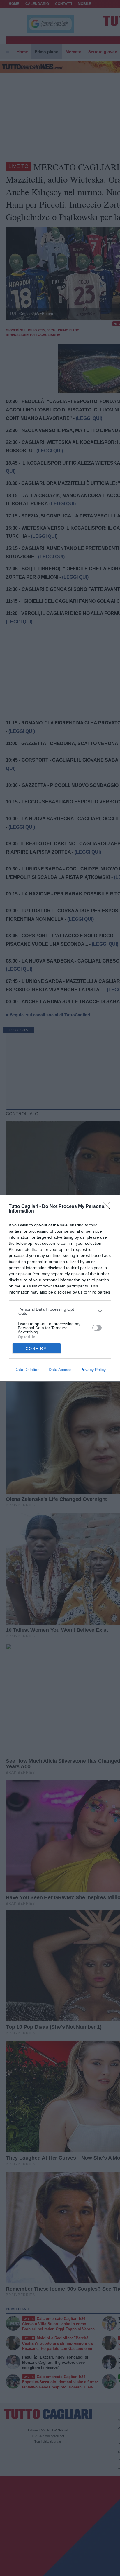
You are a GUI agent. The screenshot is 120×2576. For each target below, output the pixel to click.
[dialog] (60, 1288)
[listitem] (60, 1311)
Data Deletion (27, 1370)
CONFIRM (36, 1349)
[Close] (108, 1207)
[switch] (97, 1328)
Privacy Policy (93, 1370)
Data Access (60, 1370)
